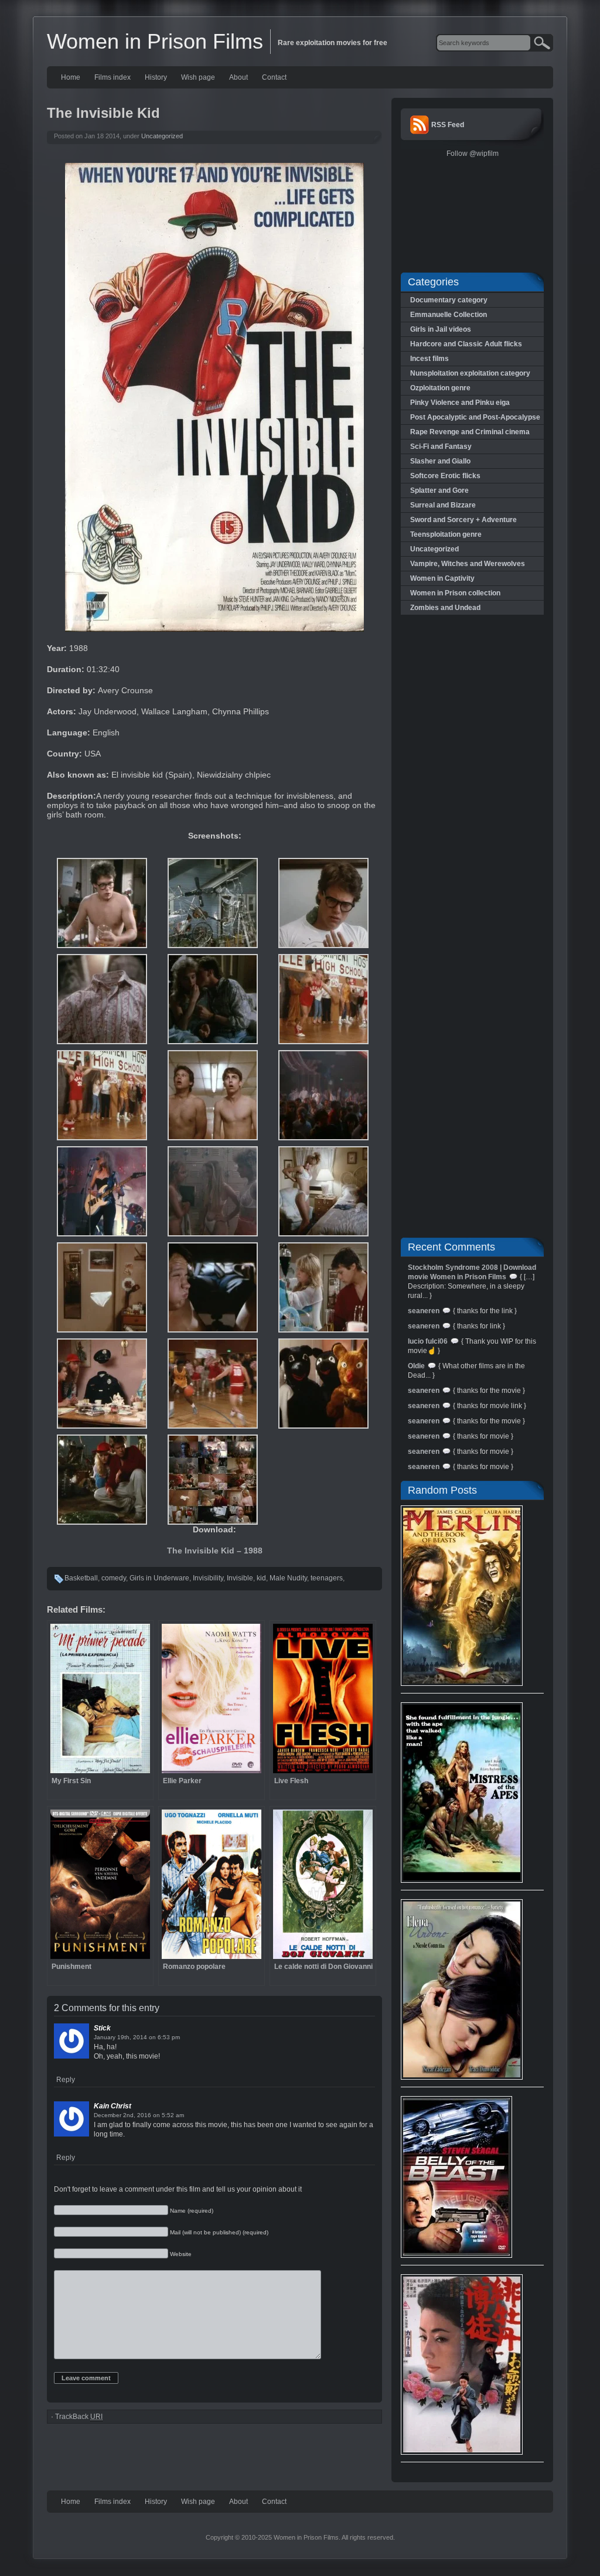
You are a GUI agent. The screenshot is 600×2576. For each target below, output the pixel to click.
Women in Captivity (442, 578)
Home (71, 77)
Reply (66, 2080)
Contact (274, 77)
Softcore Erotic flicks (445, 476)
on (152, 2037)
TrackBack (79, 2417)
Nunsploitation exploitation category (470, 373)
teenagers (327, 1578)
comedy (114, 1578)
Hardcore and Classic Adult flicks (466, 344)
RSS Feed (448, 125)
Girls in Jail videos (441, 329)
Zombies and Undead (445, 608)
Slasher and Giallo (440, 461)
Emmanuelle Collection (449, 315)
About (238, 77)
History (156, 77)
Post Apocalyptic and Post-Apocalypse (475, 417)
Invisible (240, 1578)
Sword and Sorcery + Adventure (463, 520)
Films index (112, 77)
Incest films (429, 359)
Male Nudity (288, 1578)
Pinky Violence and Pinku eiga (460, 403)
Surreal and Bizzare (443, 505)
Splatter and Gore (439, 490)
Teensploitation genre (446, 534)
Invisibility (208, 1578)
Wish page (198, 77)
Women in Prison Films (155, 41)
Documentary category (449, 300)
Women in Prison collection (455, 593)
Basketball (81, 1578)
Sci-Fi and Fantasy (441, 447)
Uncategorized (162, 136)
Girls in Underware (159, 1578)
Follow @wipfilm (473, 154)
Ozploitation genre (440, 388)
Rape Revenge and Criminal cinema (470, 432)
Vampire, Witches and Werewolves (468, 564)
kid (261, 1578)
